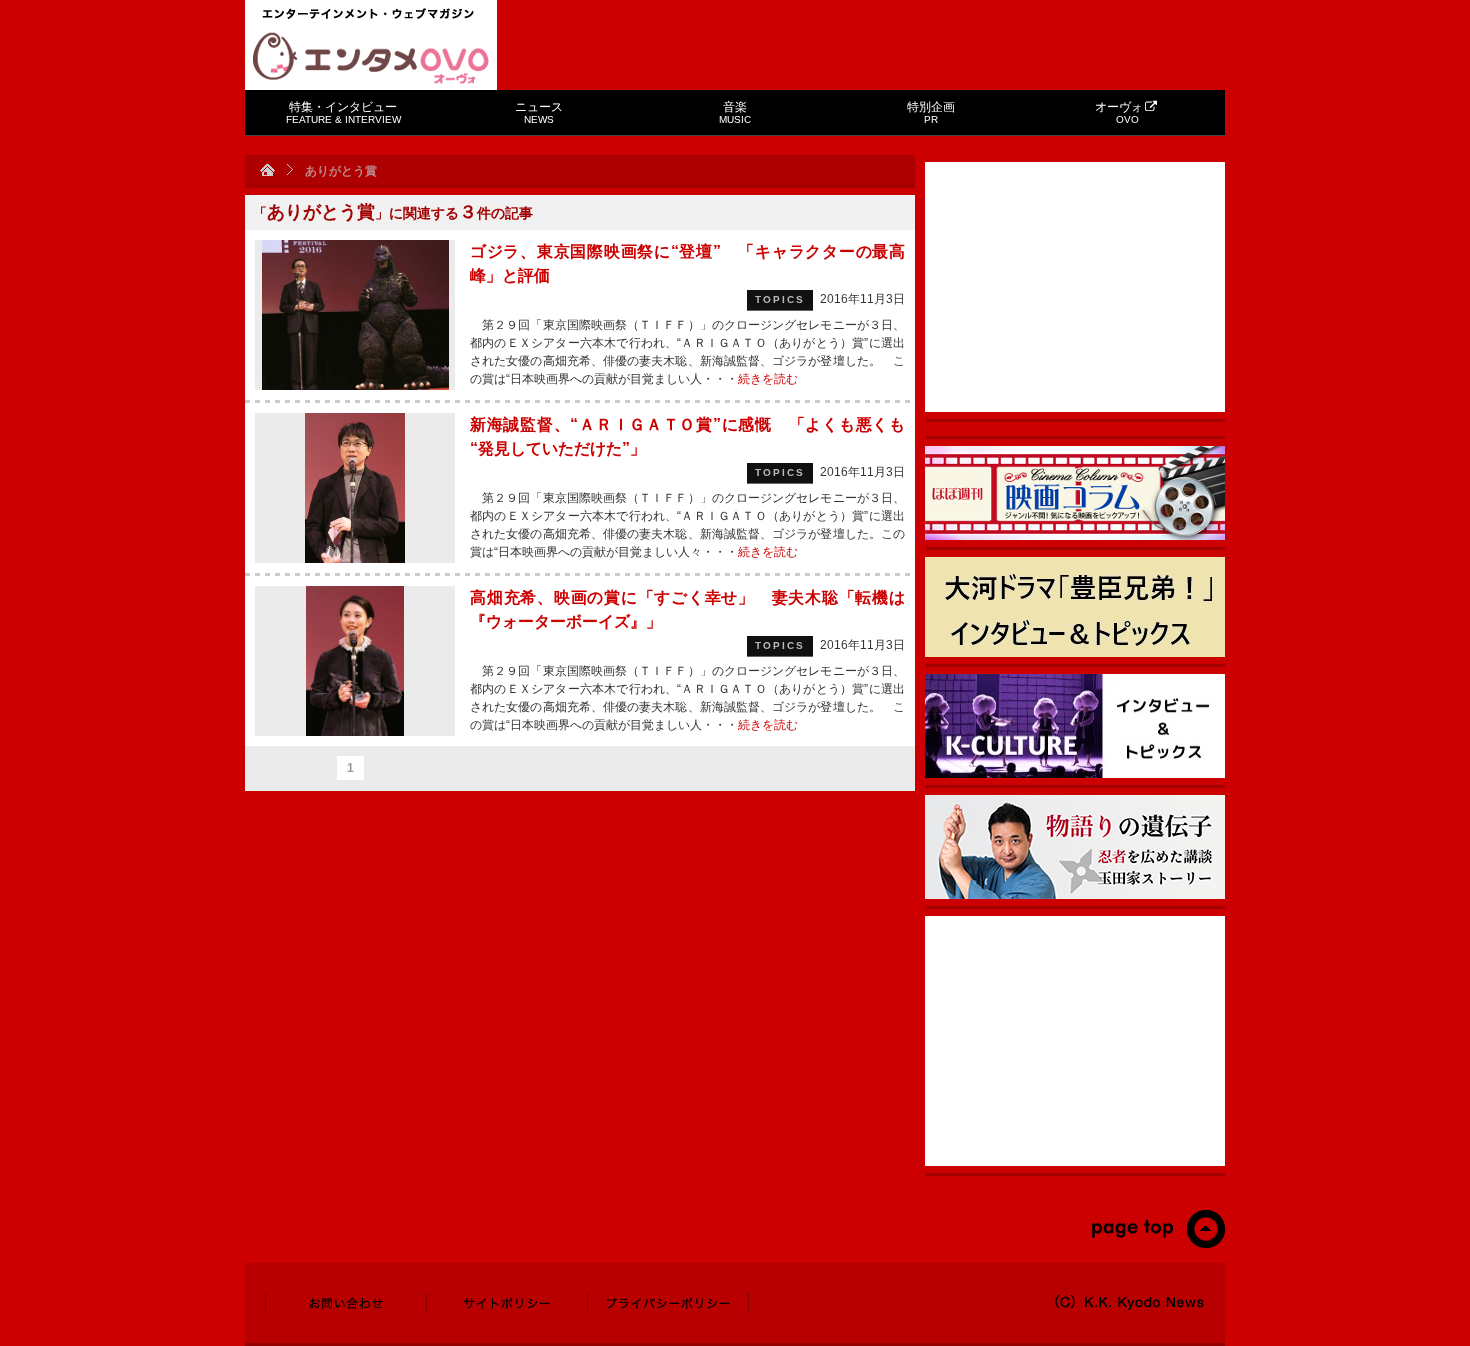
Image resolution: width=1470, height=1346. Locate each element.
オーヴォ (1119, 112)
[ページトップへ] (1157, 1244)
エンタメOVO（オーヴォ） (371, 58)
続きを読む (768, 379)
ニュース (539, 112)
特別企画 (931, 112)
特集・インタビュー (343, 112)
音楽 (735, 112)
